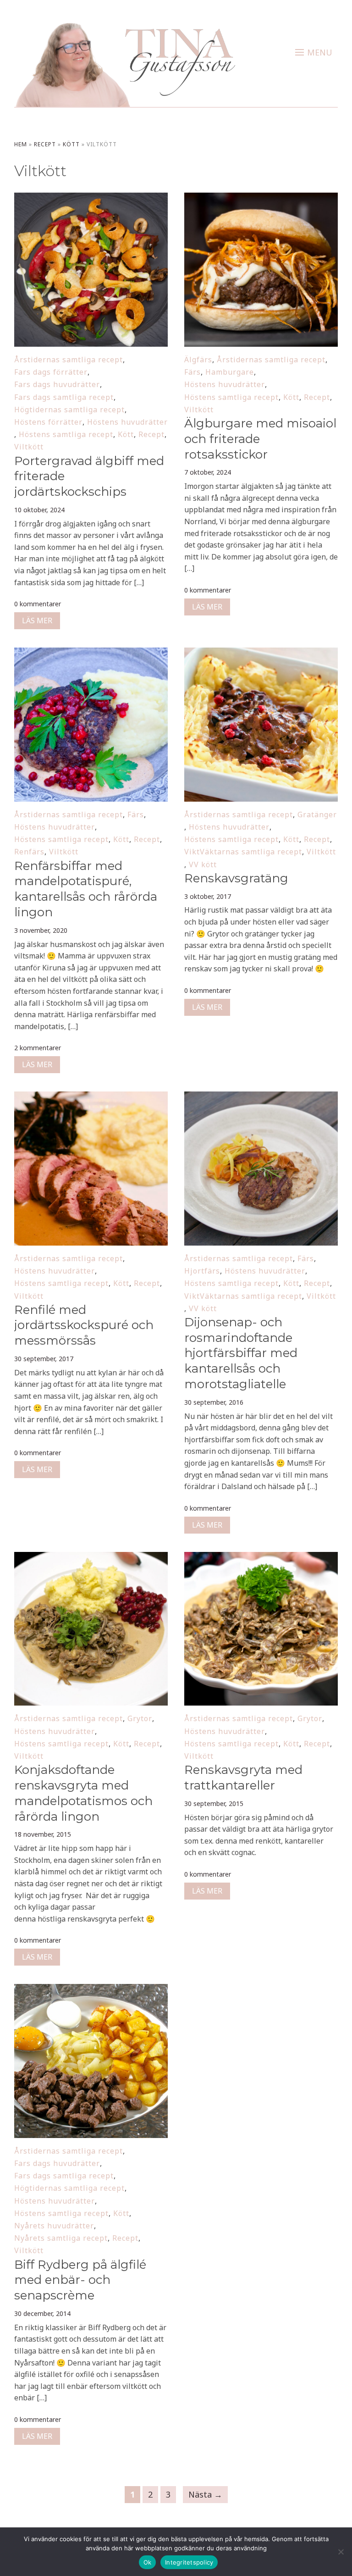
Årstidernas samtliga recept (69, 360)
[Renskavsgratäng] (261, 654)
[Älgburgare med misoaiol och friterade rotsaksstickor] (261, 199)
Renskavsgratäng (236, 878)
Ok (148, 2562)
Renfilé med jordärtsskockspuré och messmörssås (84, 1325)
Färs (192, 372)
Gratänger (317, 814)
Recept (45, 144)
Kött (71, 144)
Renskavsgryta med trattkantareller (243, 1778)
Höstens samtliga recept (66, 434)
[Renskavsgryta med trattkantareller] (261, 1558)
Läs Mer (37, 620)
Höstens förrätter (48, 422)
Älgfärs (198, 360)
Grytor (140, 1718)
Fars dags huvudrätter (57, 384)
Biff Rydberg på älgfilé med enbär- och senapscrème (80, 2280)
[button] (314, 52)
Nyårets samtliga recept (61, 2238)
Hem (21, 144)
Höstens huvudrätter (127, 422)
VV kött (203, 864)
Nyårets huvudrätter (54, 2226)
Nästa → (205, 2494)
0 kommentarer (38, 604)
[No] (341, 2552)
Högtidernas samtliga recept (69, 410)
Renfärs (29, 852)
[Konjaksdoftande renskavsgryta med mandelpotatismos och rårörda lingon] (91, 1558)
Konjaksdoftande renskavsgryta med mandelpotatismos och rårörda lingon (83, 1793)
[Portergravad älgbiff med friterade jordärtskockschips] (91, 199)
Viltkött (29, 447)
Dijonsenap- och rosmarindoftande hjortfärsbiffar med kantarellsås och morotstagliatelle (241, 1353)
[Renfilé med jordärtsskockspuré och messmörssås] (91, 1097)
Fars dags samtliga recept (64, 397)
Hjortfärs (202, 1271)
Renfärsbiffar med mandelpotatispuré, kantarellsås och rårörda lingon (86, 889)
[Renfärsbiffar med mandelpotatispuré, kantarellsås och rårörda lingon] (91, 654)
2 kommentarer (38, 1048)
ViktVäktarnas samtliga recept (243, 852)
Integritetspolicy (189, 2562)
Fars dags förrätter (51, 372)
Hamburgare (230, 372)
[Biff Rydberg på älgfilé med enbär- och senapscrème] (91, 1990)
